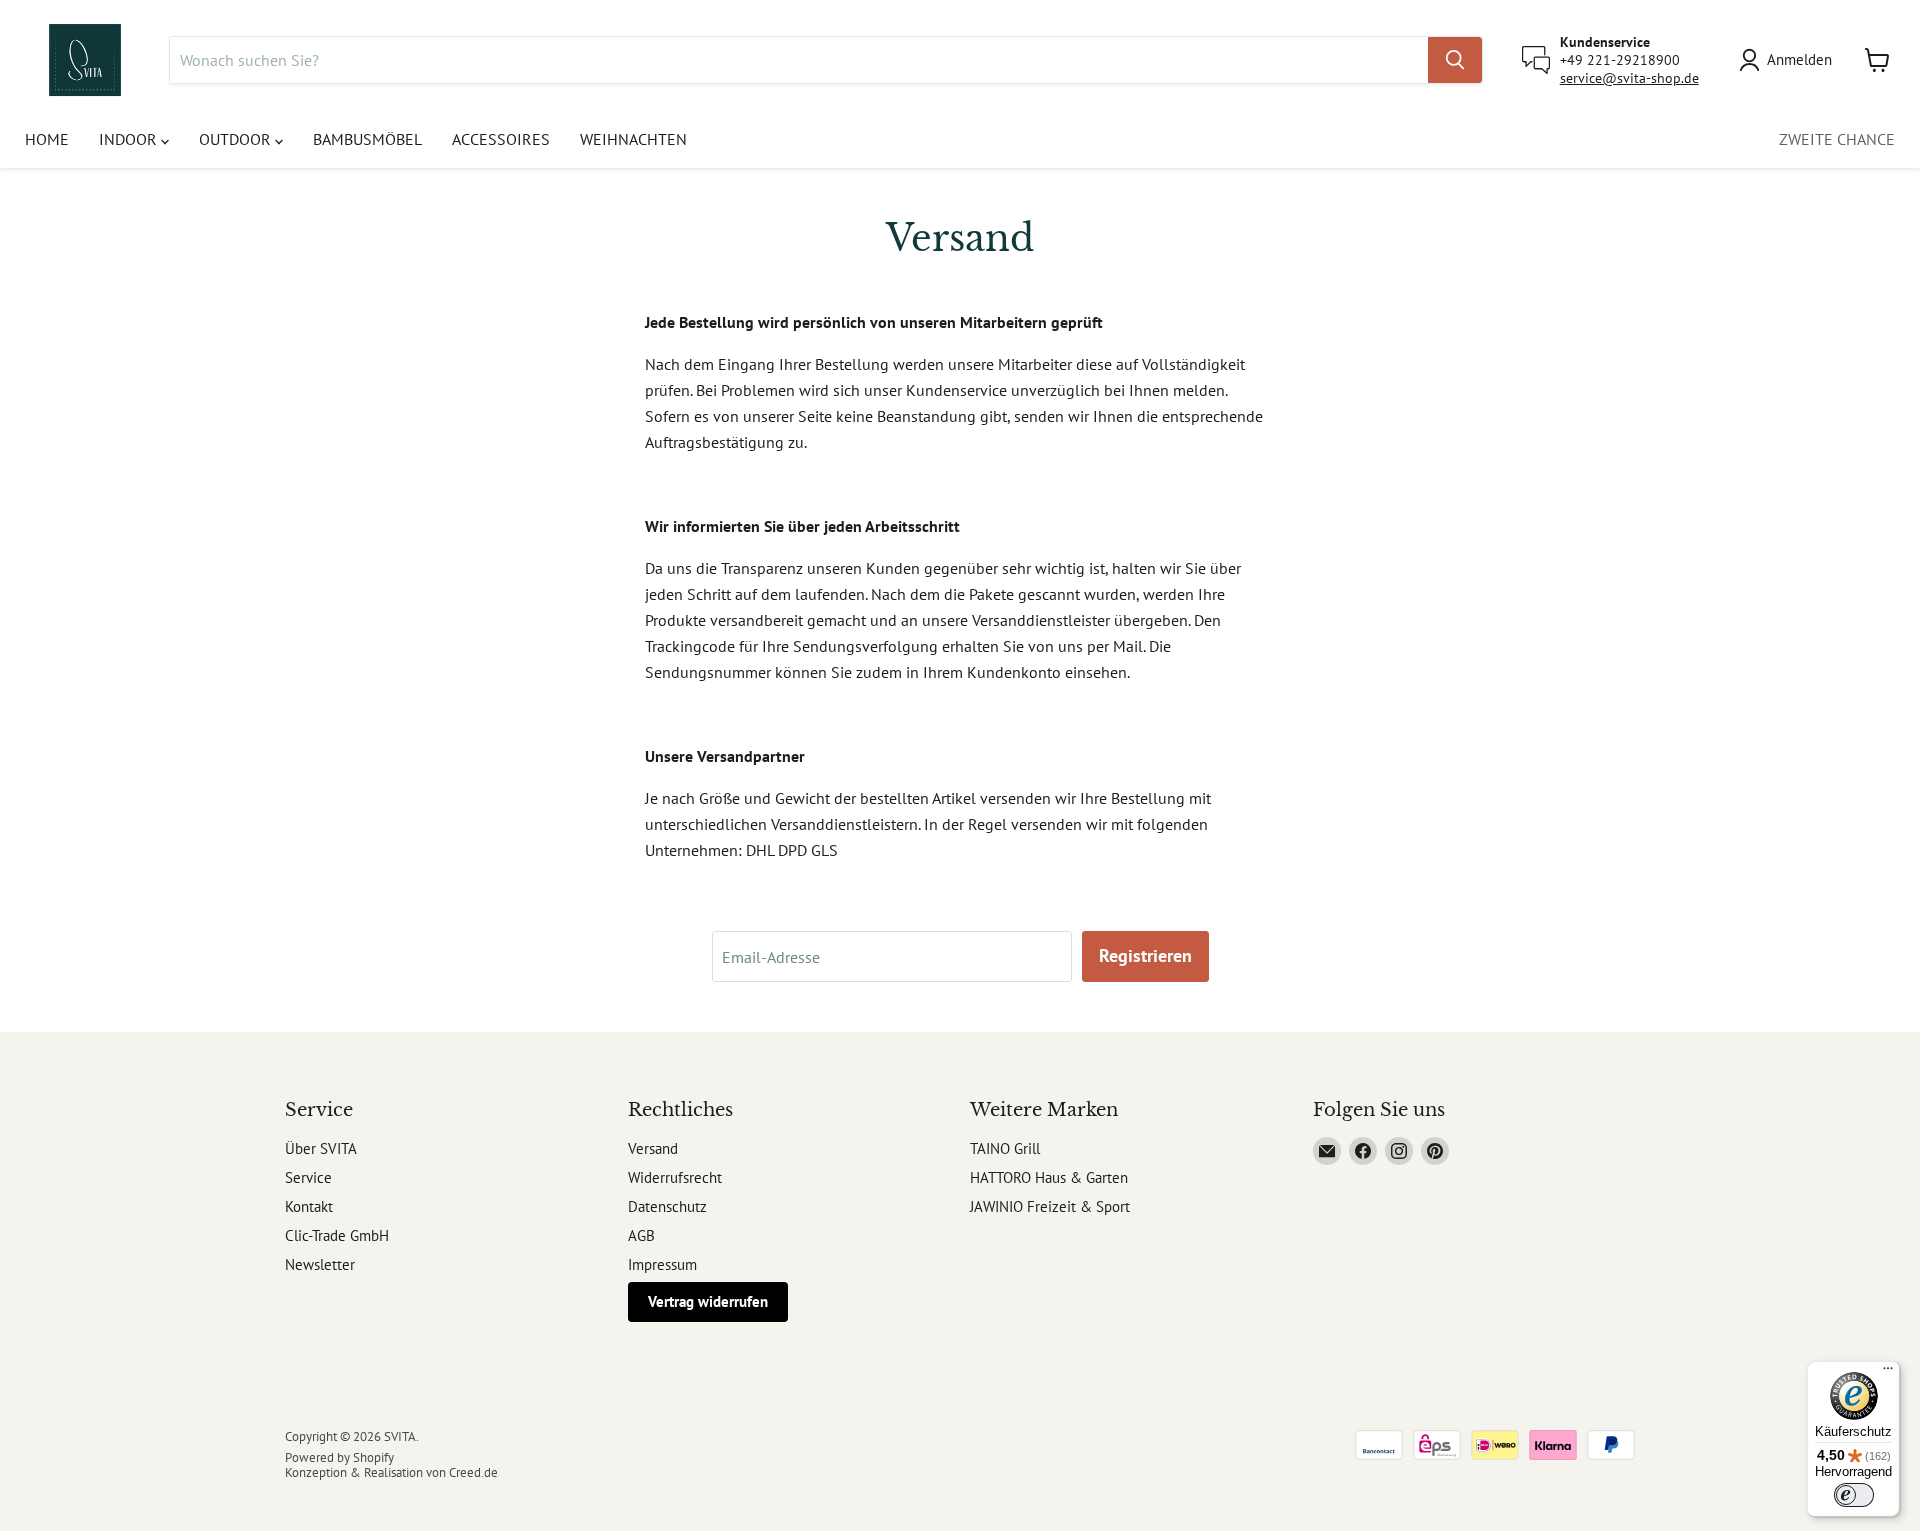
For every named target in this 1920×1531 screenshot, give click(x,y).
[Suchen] (1455, 60)
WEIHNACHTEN (633, 139)
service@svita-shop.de (1629, 78)
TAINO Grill (1005, 1148)
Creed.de (473, 1472)
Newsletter (320, 1264)
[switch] (1854, 1495)
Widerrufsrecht (675, 1177)
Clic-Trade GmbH (337, 1235)
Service (308, 1177)
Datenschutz (667, 1206)
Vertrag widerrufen (708, 1301)
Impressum (662, 1264)
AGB (641, 1235)
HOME (47, 139)
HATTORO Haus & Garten (1049, 1177)
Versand (653, 1148)
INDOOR (130, 139)
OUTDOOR (237, 139)
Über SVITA (321, 1148)
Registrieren (1145, 955)
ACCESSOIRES (501, 139)
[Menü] (1888, 1373)
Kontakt (309, 1206)
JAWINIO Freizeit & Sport (1050, 1206)
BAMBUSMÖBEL (367, 139)
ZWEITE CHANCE (1837, 139)
